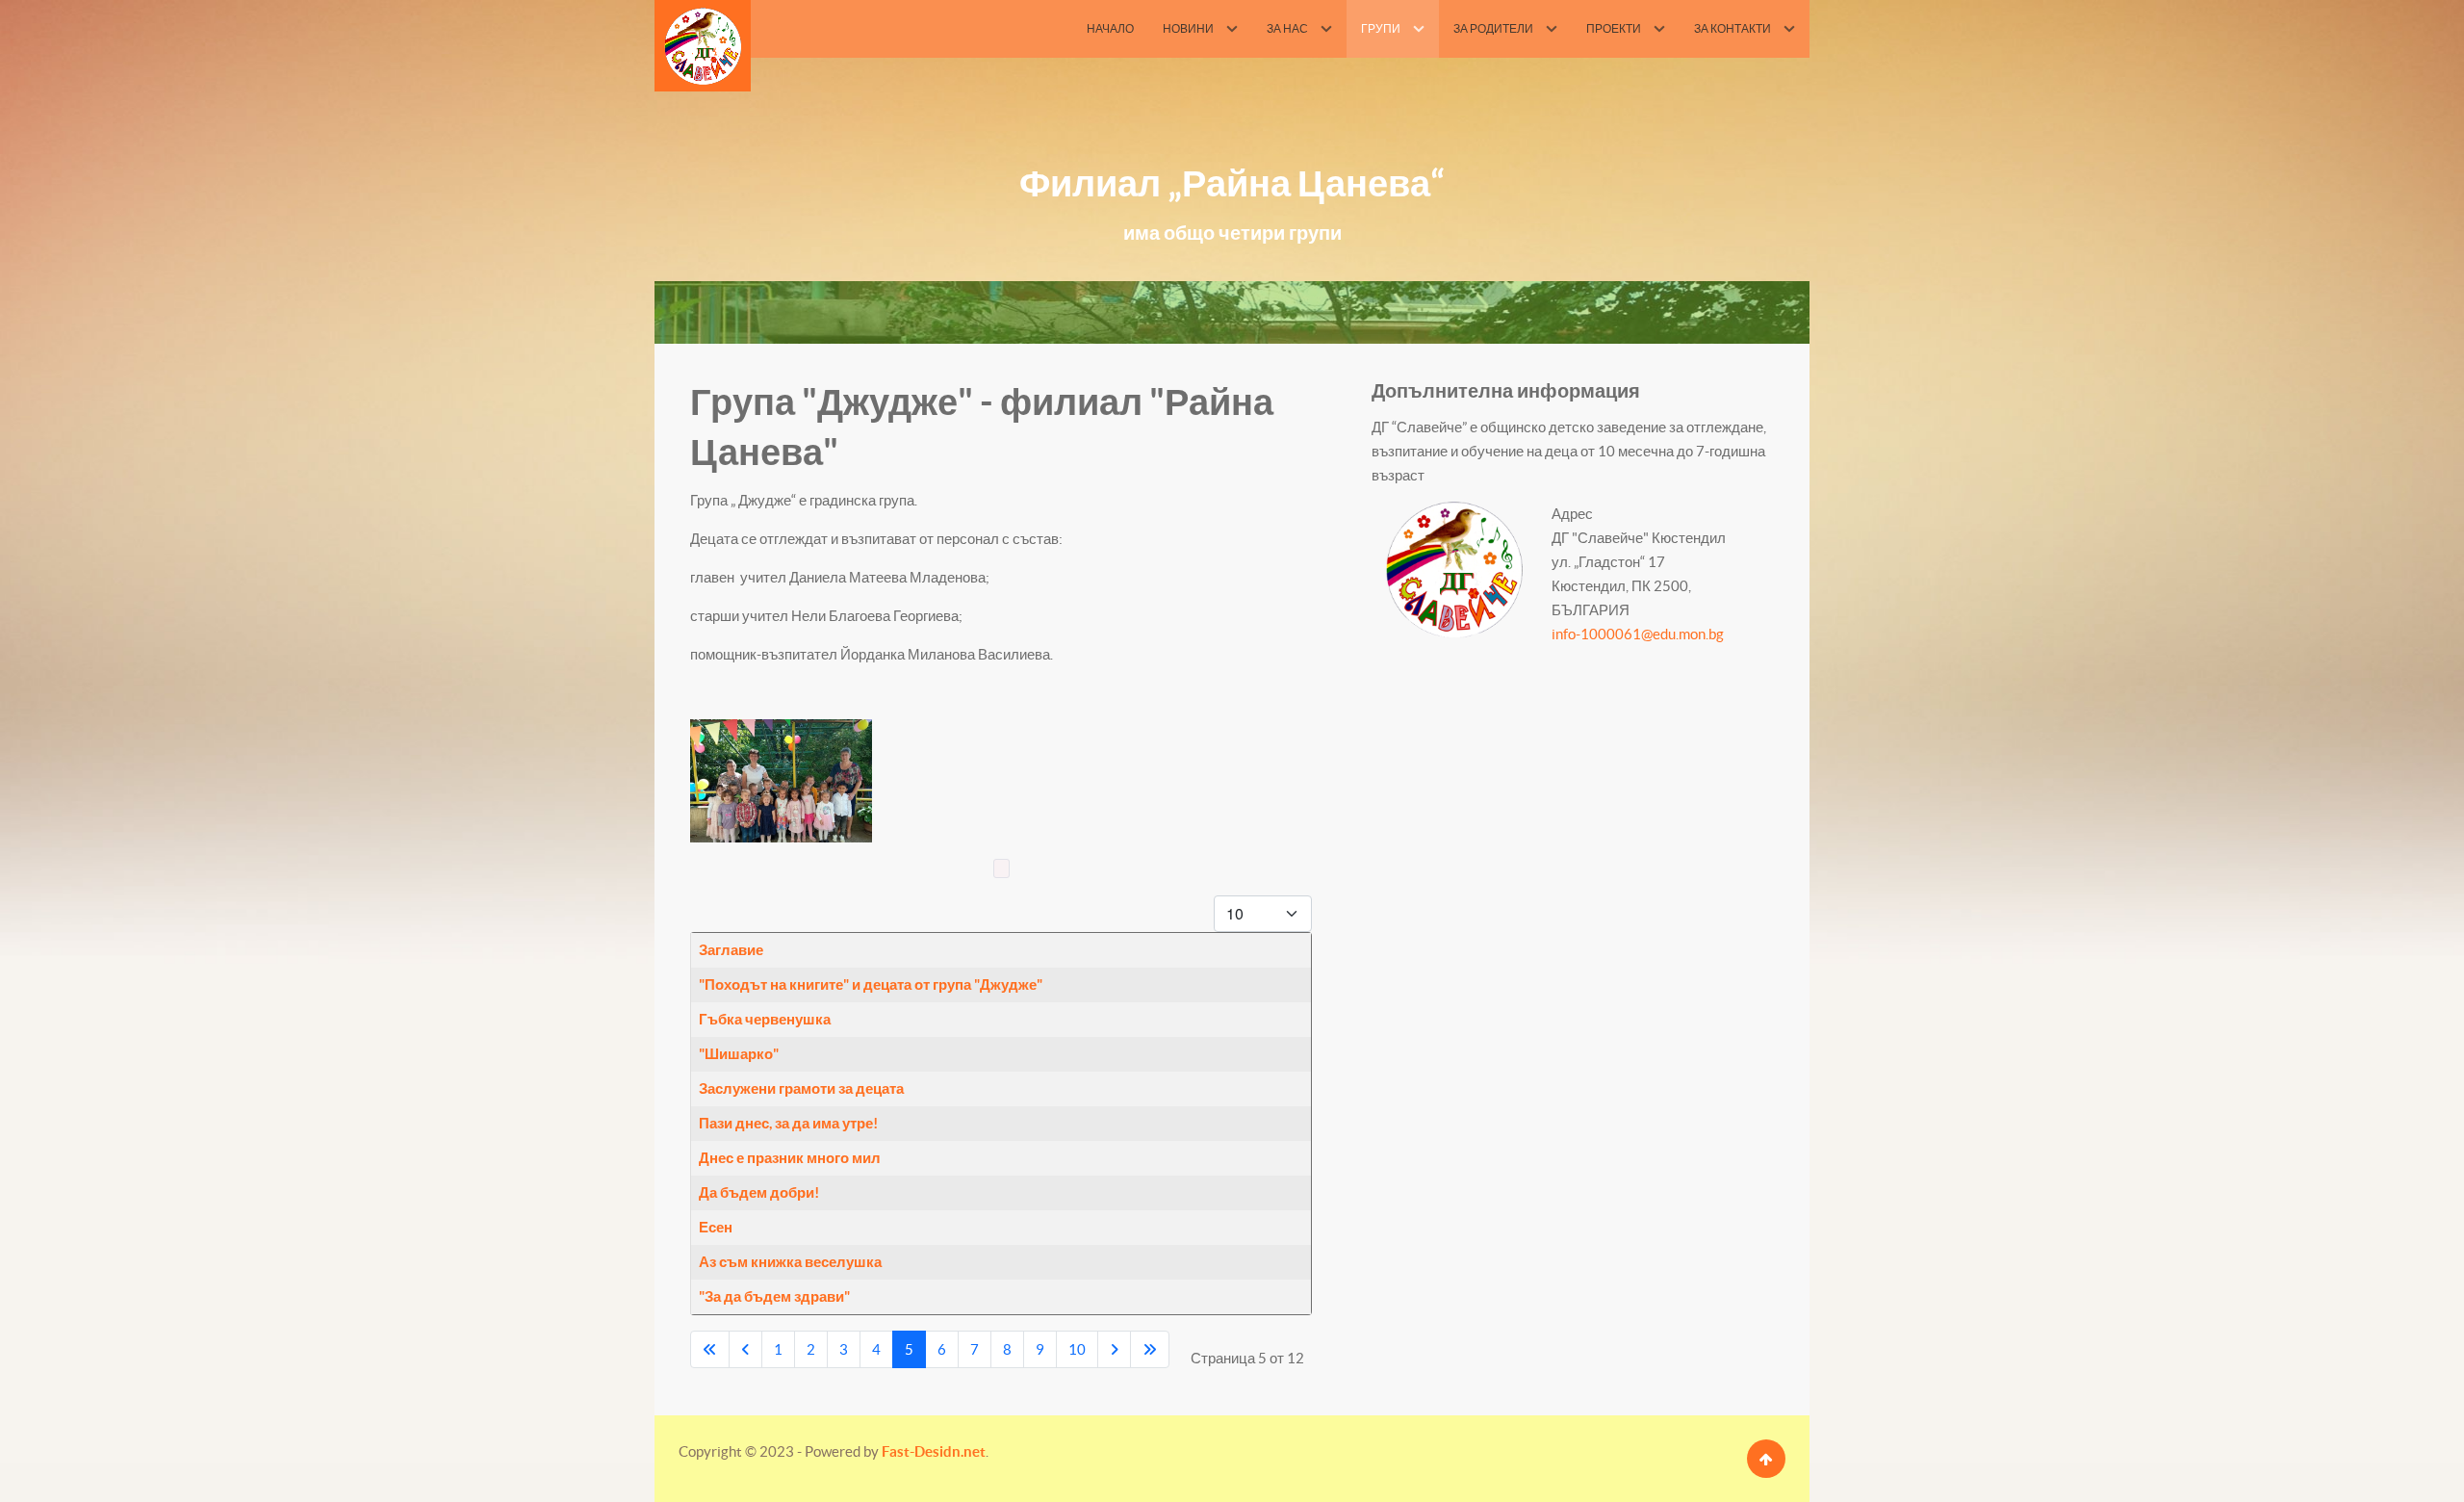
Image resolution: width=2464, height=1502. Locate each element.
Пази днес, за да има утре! (788, 1123)
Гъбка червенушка (765, 1019)
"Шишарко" (739, 1054)
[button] (781, 781)
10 (1077, 1349)
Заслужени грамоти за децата (801, 1088)
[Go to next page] (1114, 1349)
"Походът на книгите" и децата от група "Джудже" (871, 984)
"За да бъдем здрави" (774, 1296)
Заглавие (731, 950)
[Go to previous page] (745, 1349)
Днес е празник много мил (790, 1158)
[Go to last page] (1150, 1349)
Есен (716, 1227)
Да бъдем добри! (759, 1192)
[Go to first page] (710, 1349)
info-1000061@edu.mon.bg (1638, 634)
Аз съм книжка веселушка (790, 1262)
